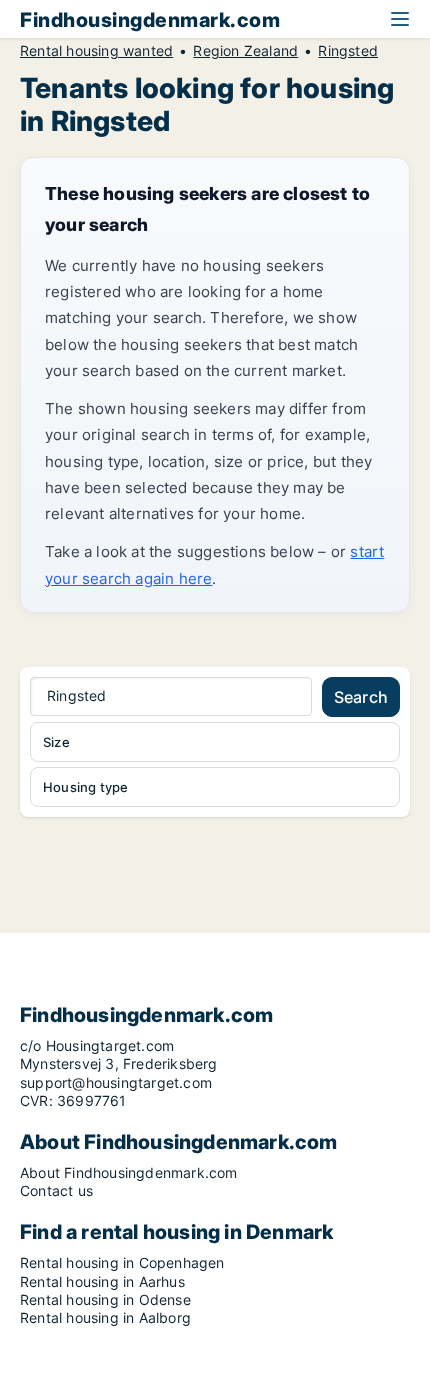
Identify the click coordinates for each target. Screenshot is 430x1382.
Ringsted (348, 51)
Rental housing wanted (96, 51)
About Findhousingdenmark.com (129, 1172)
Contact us (56, 1190)
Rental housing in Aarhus (102, 1281)
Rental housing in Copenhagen (122, 1262)
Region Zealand (245, 51)
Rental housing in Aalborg (105, 1317)
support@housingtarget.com (116, 1082)
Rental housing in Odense (105, 1299)
